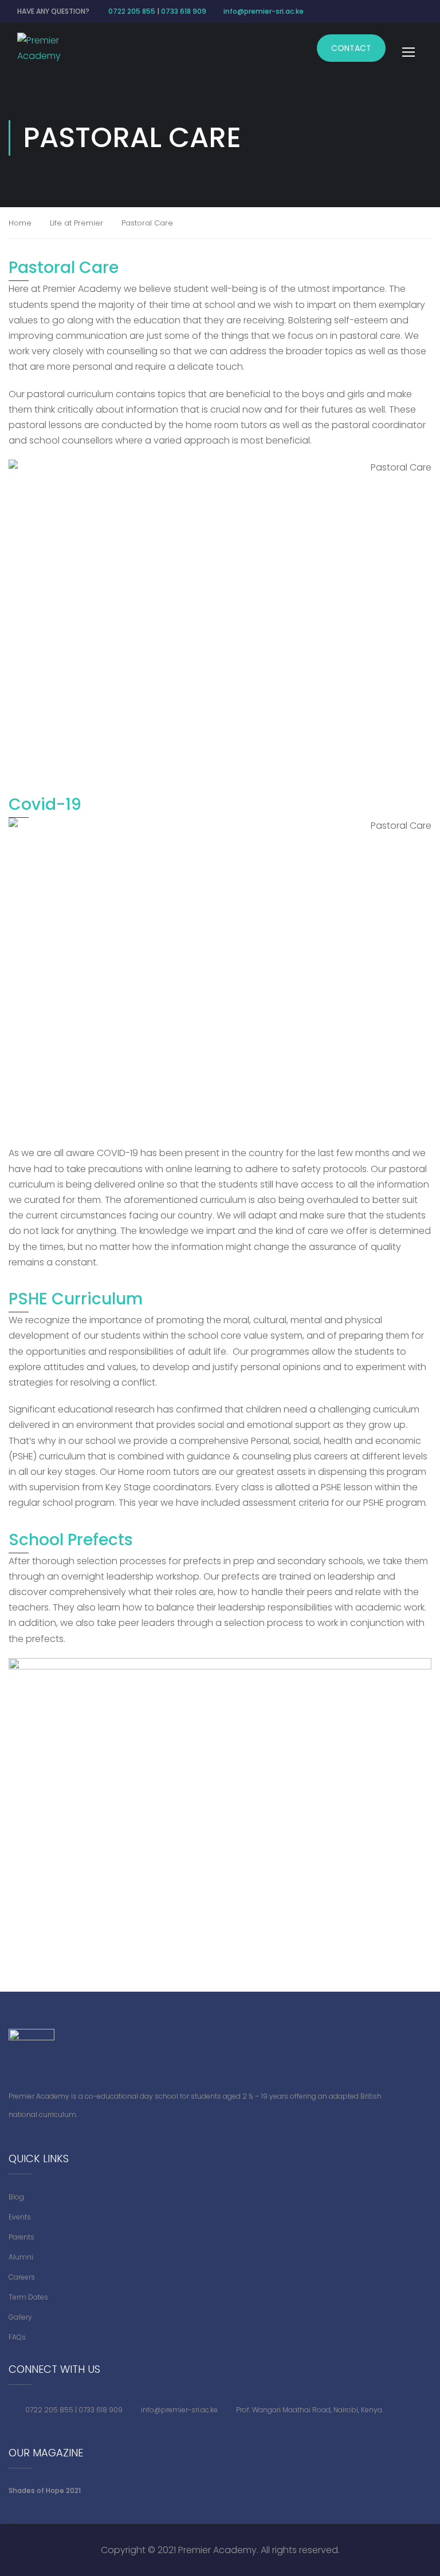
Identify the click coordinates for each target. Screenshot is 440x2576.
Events (20, 2217)
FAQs (17, 2337)
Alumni (21, 2257)
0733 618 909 (184, 11)
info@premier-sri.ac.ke (264, 11)
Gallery (20, 2317)
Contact (351, 48)
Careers (22, 2277)
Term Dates (28, 2297)
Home (20, 223)
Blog (16, 2197)
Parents (21, 2237)
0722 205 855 (132, 11)
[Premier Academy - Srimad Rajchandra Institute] (49, 48)
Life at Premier (76, 223)
